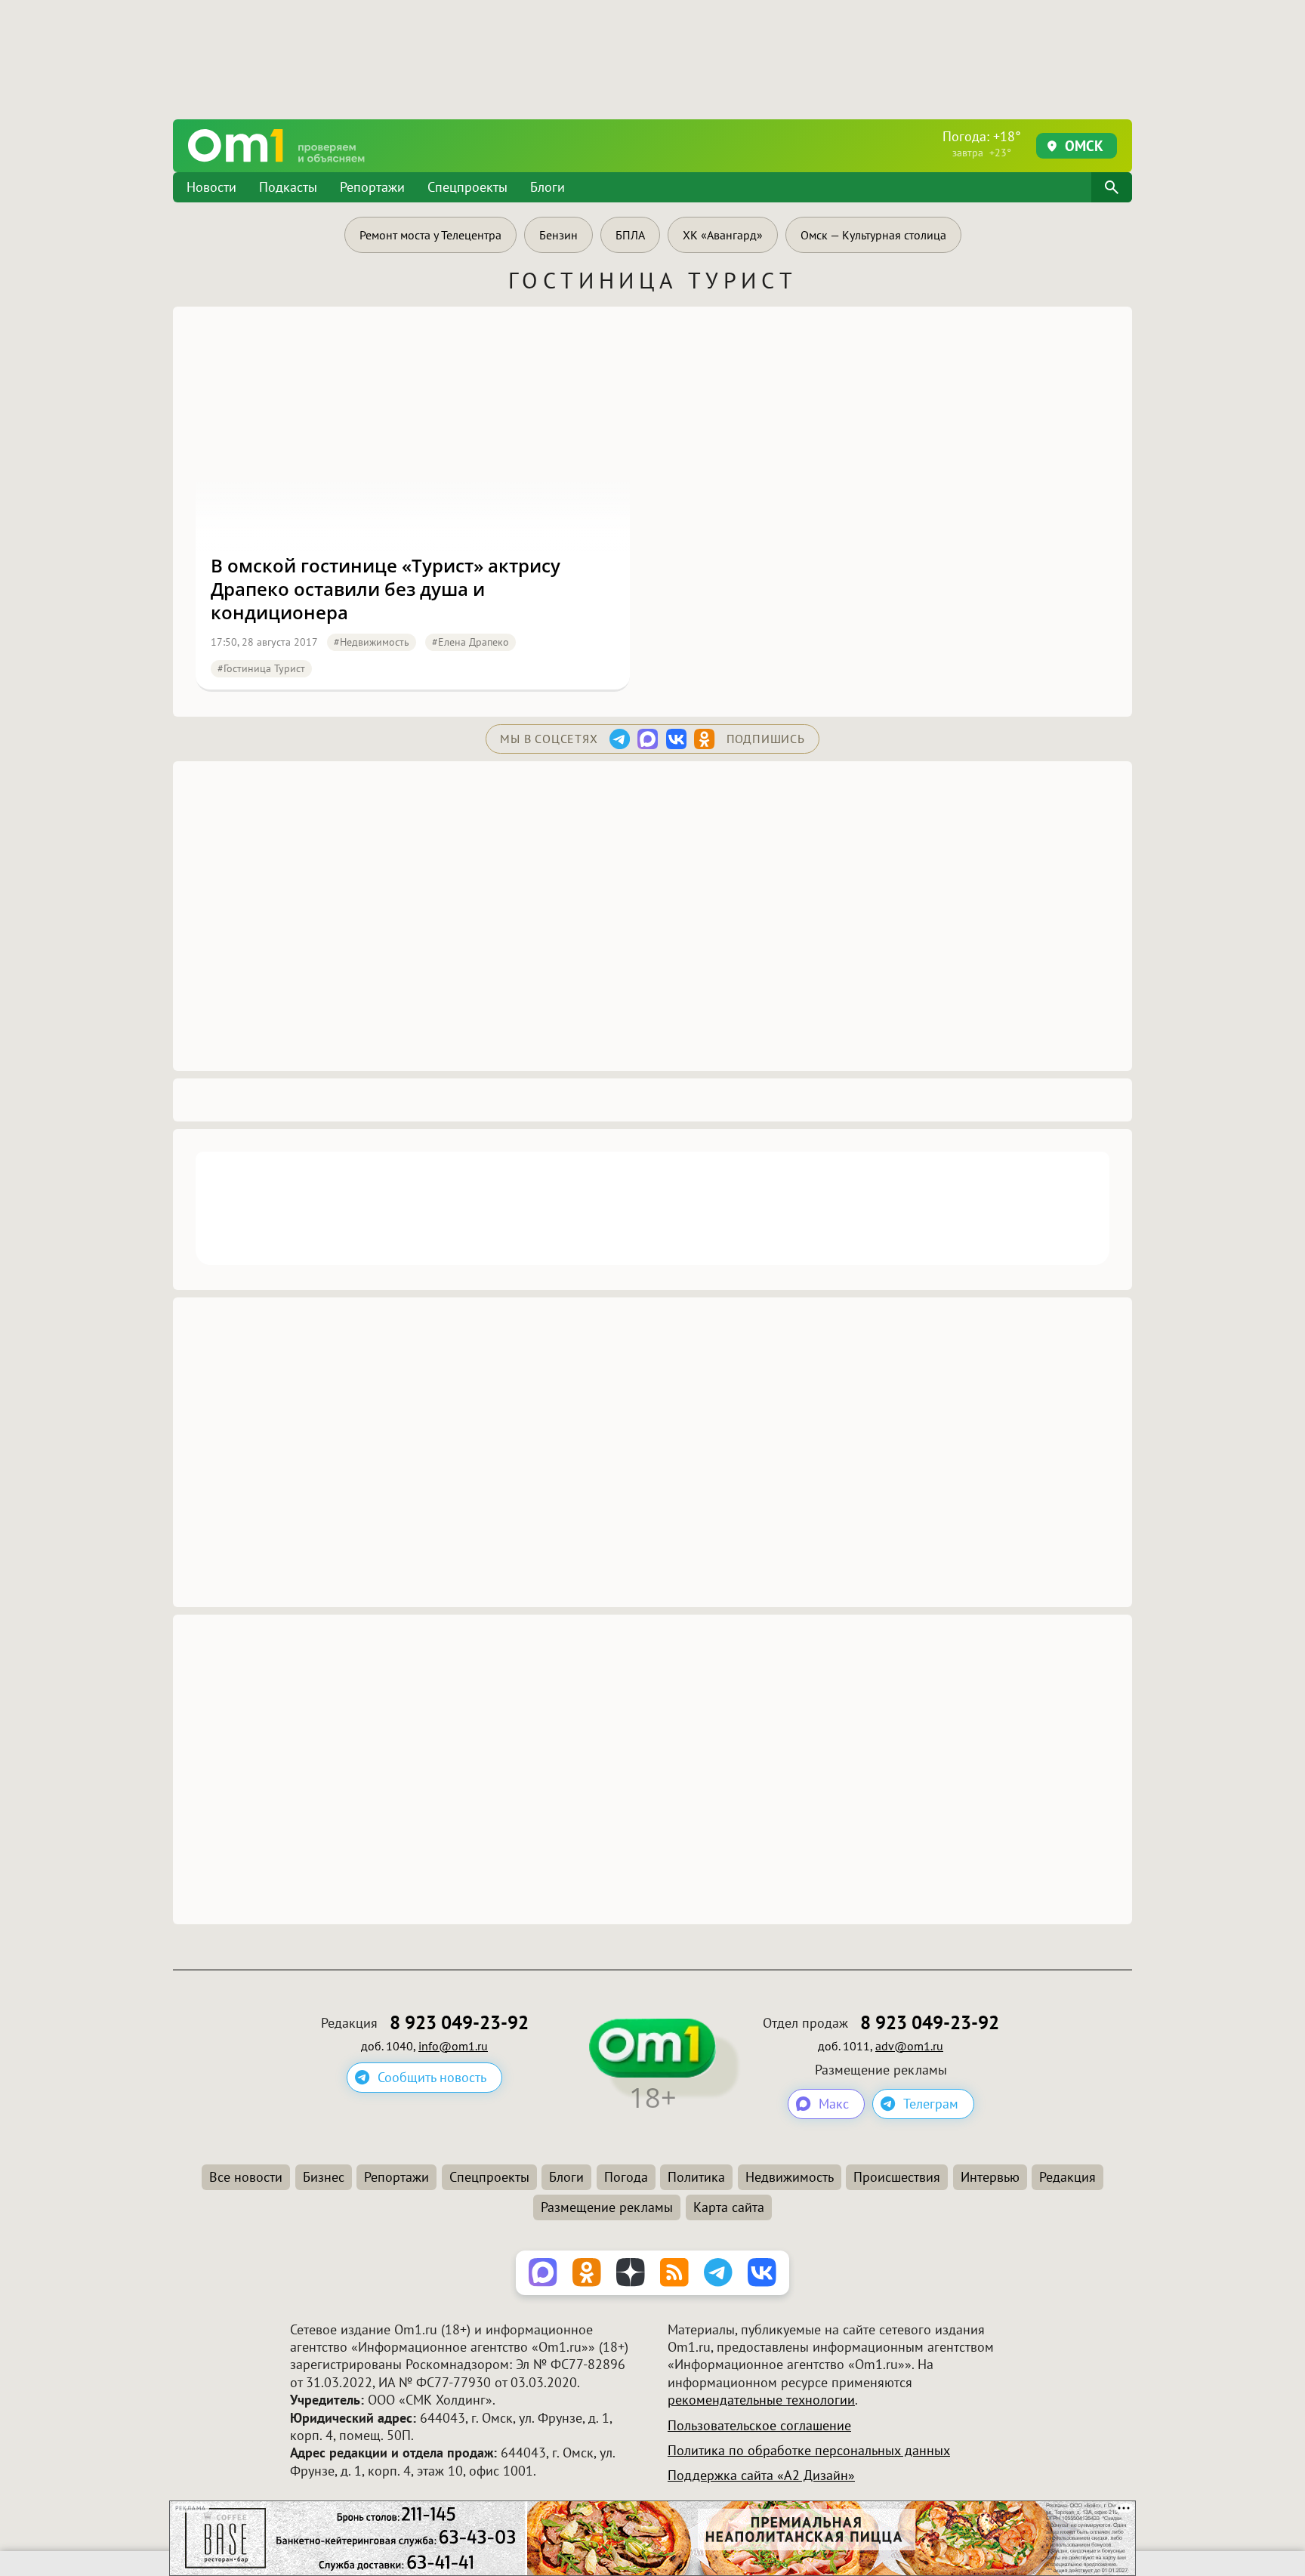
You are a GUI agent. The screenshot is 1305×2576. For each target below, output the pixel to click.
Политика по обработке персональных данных (809, 2450)
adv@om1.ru (909, 2046)
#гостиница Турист (261, 668)
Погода (626, 2177)
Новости (211, 187)
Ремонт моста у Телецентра (430, 235)
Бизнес (324, 2177)
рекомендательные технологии (761, 2400)
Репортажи (372, 187)
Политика (696, 2177)
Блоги (548, 187)
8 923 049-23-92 (459, 2023)
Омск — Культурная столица (873, 235)
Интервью (990, 2177)
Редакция (1067, 2177)
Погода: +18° (982, 143)
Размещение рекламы (607, 2207)
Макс (834, 2104)
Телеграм (931, 2104)
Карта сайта (729, 2207)
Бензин (558, 235)
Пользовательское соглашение (759, 2425)
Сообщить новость (432, 2077)
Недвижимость (790, 2177)
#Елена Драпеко (470, 642)
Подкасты (288, 187)
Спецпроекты (467, 187)
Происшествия (897, 2177)
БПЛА (630, 235)
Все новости (246, 2177)
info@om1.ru (453, 2046)
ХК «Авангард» (723, 235)
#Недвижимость (372, 642)
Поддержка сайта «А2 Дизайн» (761, 2475)
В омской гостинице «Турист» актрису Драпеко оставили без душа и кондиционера (386, 589)
